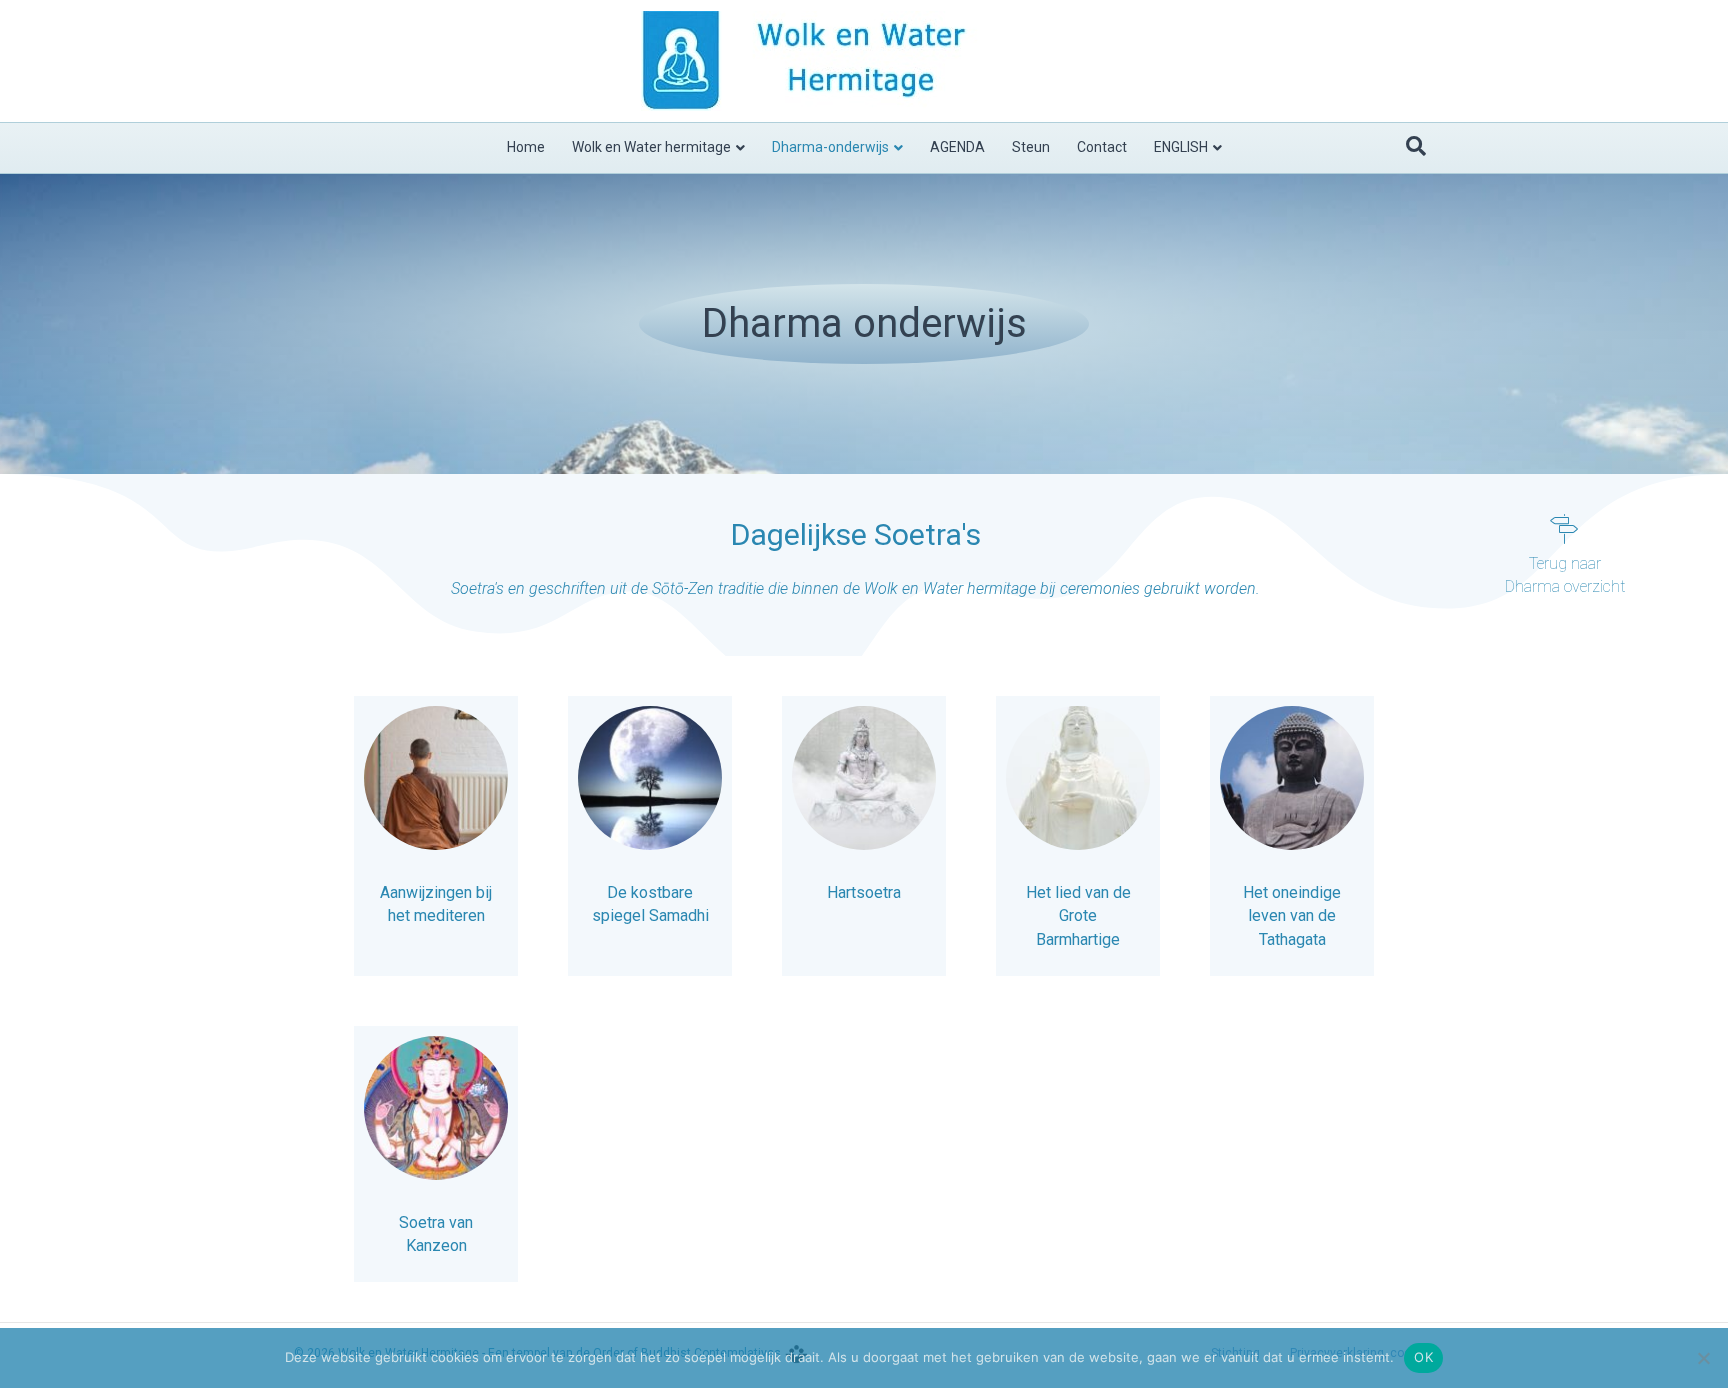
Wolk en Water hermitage (651, 147)
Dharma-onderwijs (830, 147)
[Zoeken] (1416, 146)
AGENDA (957, 147)
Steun (1031, 147)
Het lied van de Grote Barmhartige (1078, 915)
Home (526, 147)
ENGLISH (1181, 147)
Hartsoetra (864, 892)
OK (1423, 1357)
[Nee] (1703, 1358)
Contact (1102, 147)
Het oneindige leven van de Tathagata (1292, 915)
